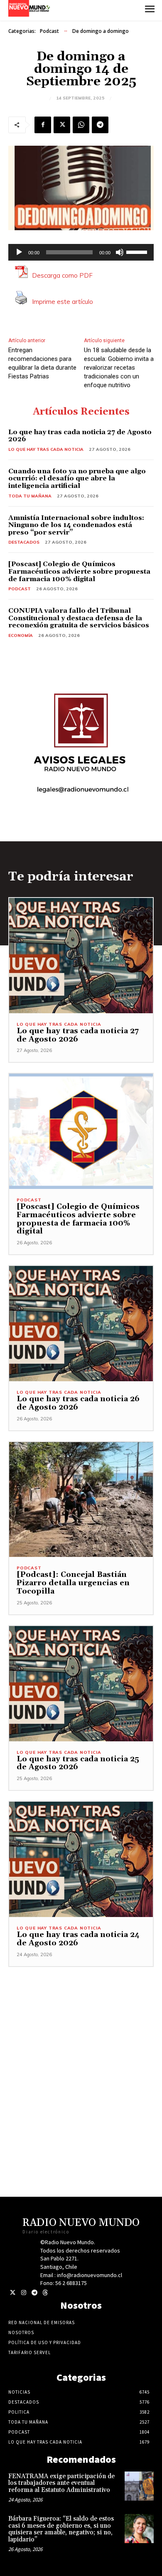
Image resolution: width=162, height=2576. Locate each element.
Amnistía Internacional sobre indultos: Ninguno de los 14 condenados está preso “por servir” (76, 525)
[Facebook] (43, 125)
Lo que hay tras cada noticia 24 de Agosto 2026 (78, 1939)
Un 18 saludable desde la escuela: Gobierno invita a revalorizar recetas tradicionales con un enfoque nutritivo (119, 368)
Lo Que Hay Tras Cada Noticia (46, 449)
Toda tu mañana (30, 496)
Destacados (24, 542)
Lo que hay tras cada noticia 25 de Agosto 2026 (78, 1763)
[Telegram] (100, 125)
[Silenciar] (120, 252)
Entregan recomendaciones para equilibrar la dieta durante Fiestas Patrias (42, 363)
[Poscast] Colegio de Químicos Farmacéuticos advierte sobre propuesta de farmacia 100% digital (79, 571)
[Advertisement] (81, 2048)
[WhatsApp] (81, 125)
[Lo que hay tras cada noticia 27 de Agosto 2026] (81, 956)
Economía (21, 635)
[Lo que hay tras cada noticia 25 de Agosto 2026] (81, 1684)
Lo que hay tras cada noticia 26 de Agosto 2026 (78, 1403)
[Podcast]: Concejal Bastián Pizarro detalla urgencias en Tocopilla (73, 1583)
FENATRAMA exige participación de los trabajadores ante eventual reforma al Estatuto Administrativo (61, 2483)
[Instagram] (23, 2293)
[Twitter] (13, 2293)
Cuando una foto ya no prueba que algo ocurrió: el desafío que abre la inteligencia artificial (77, 479)
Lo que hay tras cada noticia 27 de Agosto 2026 (80, 436)
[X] (62, 125)
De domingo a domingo (101, 31)
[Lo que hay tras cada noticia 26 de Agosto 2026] (81, 1324)
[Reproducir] (19, 252)
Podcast (49, 31)
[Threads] (45, 2293)
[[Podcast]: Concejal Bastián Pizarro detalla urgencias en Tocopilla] (81, 1500)
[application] (81, 252)
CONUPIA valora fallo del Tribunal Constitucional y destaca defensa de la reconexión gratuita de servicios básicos (79, 618)
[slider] (138, 251)
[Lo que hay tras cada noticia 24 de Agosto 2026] (81, 1859)
